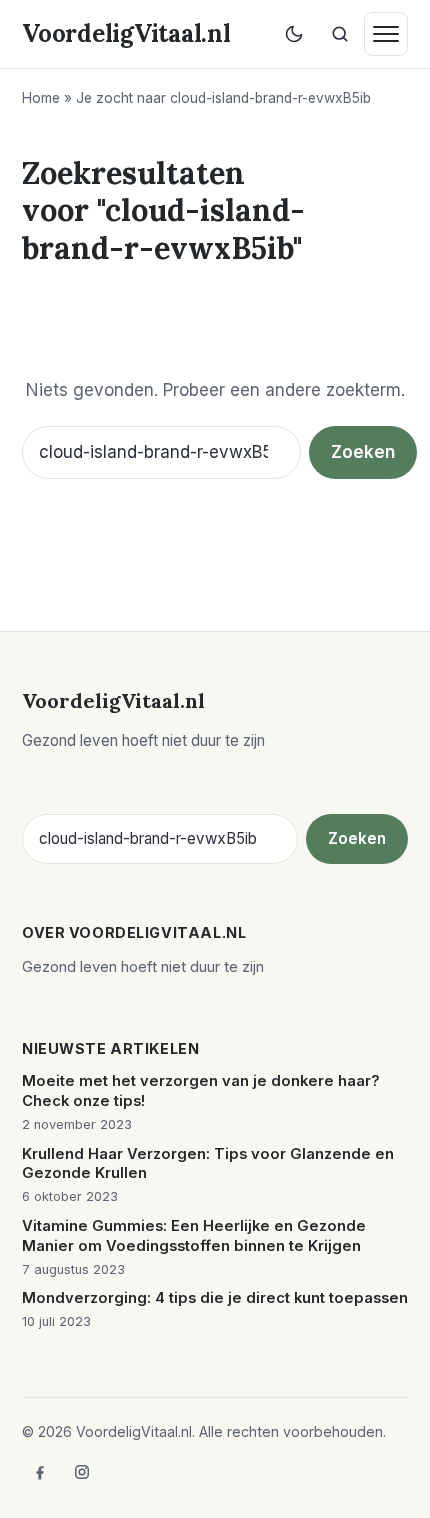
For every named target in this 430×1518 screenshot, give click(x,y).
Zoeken (363, 452)
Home (41, 98)
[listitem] (40, 1472)
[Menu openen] (386, 34)
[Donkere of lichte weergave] (294, 34)
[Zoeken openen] (340, 34)
